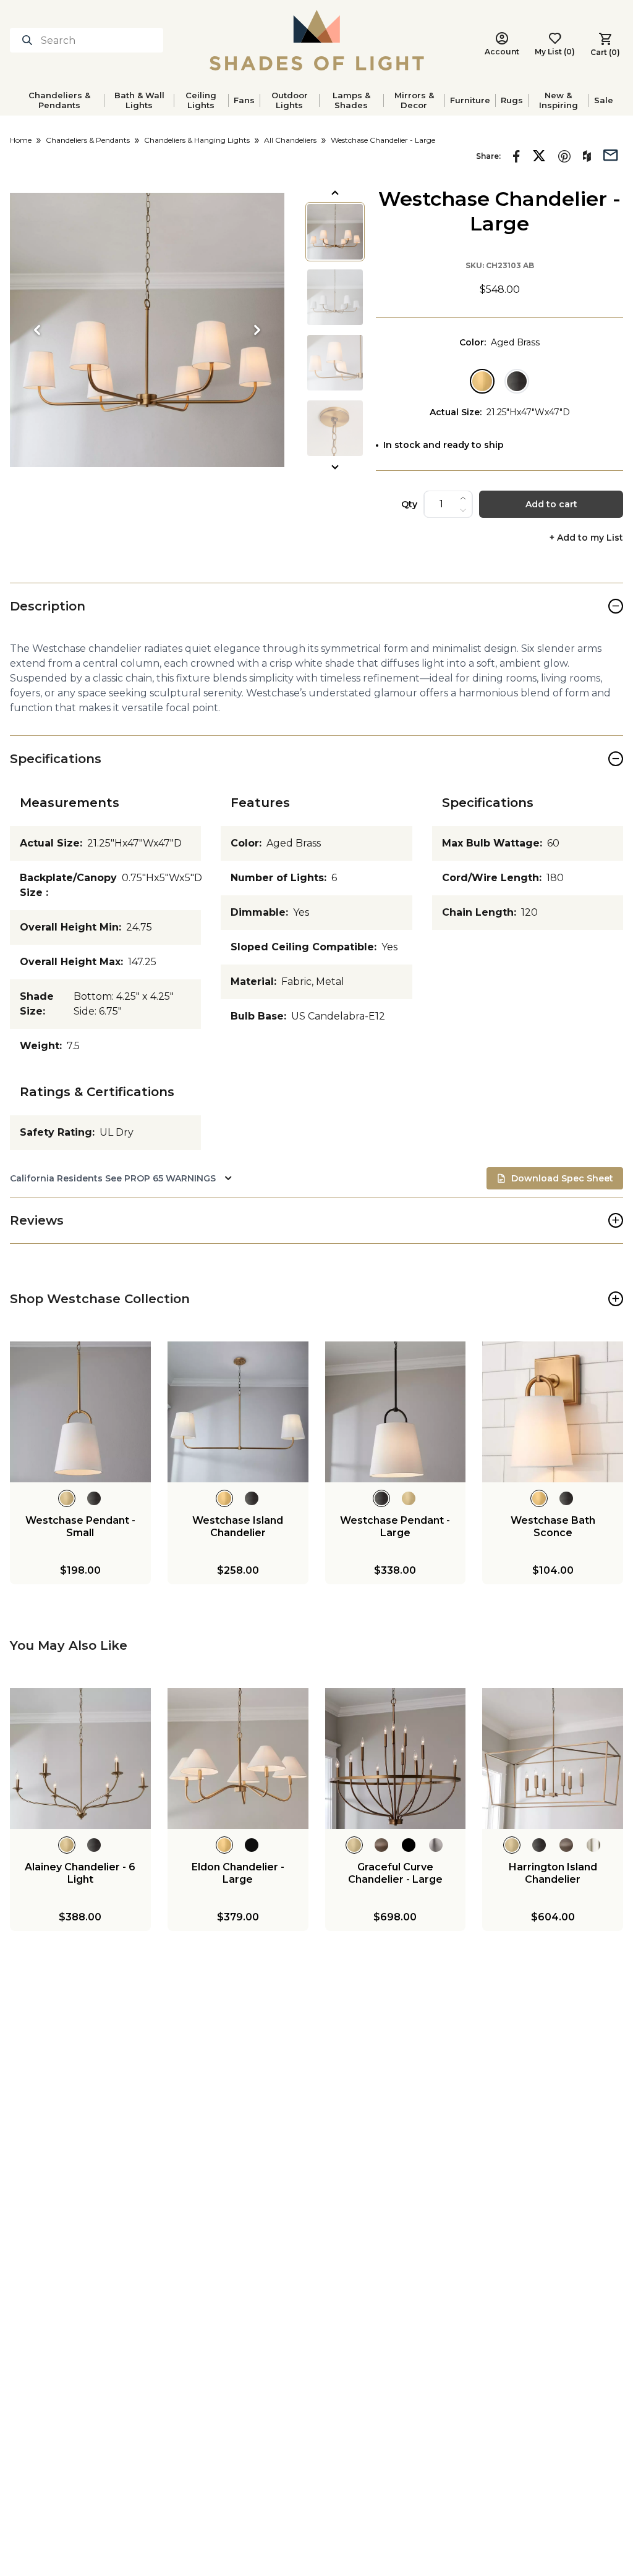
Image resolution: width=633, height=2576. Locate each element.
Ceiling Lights (201, 100)
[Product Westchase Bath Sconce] (553, 1412)
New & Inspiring (559, 100)
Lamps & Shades (351, 100)
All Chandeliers (290, 140)
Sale (604, 100)
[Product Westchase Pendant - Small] (80, 1412)
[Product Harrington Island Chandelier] (553, 1759)
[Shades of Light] (317, 40)
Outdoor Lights (290, 100)
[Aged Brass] (482, 381)
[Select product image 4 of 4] (335, 428)
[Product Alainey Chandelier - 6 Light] (80, 1759)
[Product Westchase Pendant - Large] (396, 1412)
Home (21, 140)
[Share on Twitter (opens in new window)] (539, 156)
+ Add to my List (586, 538)
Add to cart (551, 504)
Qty (409, 504)
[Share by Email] (611, 154)
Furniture (470, 100)
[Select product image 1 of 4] (335, 232)
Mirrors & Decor (414, 100)
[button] (147, 330)
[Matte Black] (517, 381)
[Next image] (257, 330)
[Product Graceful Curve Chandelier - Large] (396, 1759)
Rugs (512, 100)
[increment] (463, 498)
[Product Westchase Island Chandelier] (238, 1412)
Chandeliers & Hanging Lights (197, 140)
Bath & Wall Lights (139, 100)
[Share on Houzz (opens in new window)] (587, 156)
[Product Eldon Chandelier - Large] (238, 1759)
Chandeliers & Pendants (59, 100)
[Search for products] (30, 40)
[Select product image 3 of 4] (335, 363)
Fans (244, 100)
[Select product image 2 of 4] (335, 297)
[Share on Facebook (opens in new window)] (516, 156)
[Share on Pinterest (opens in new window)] (564, 156)
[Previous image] (37, 330)
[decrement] (463, 510)
